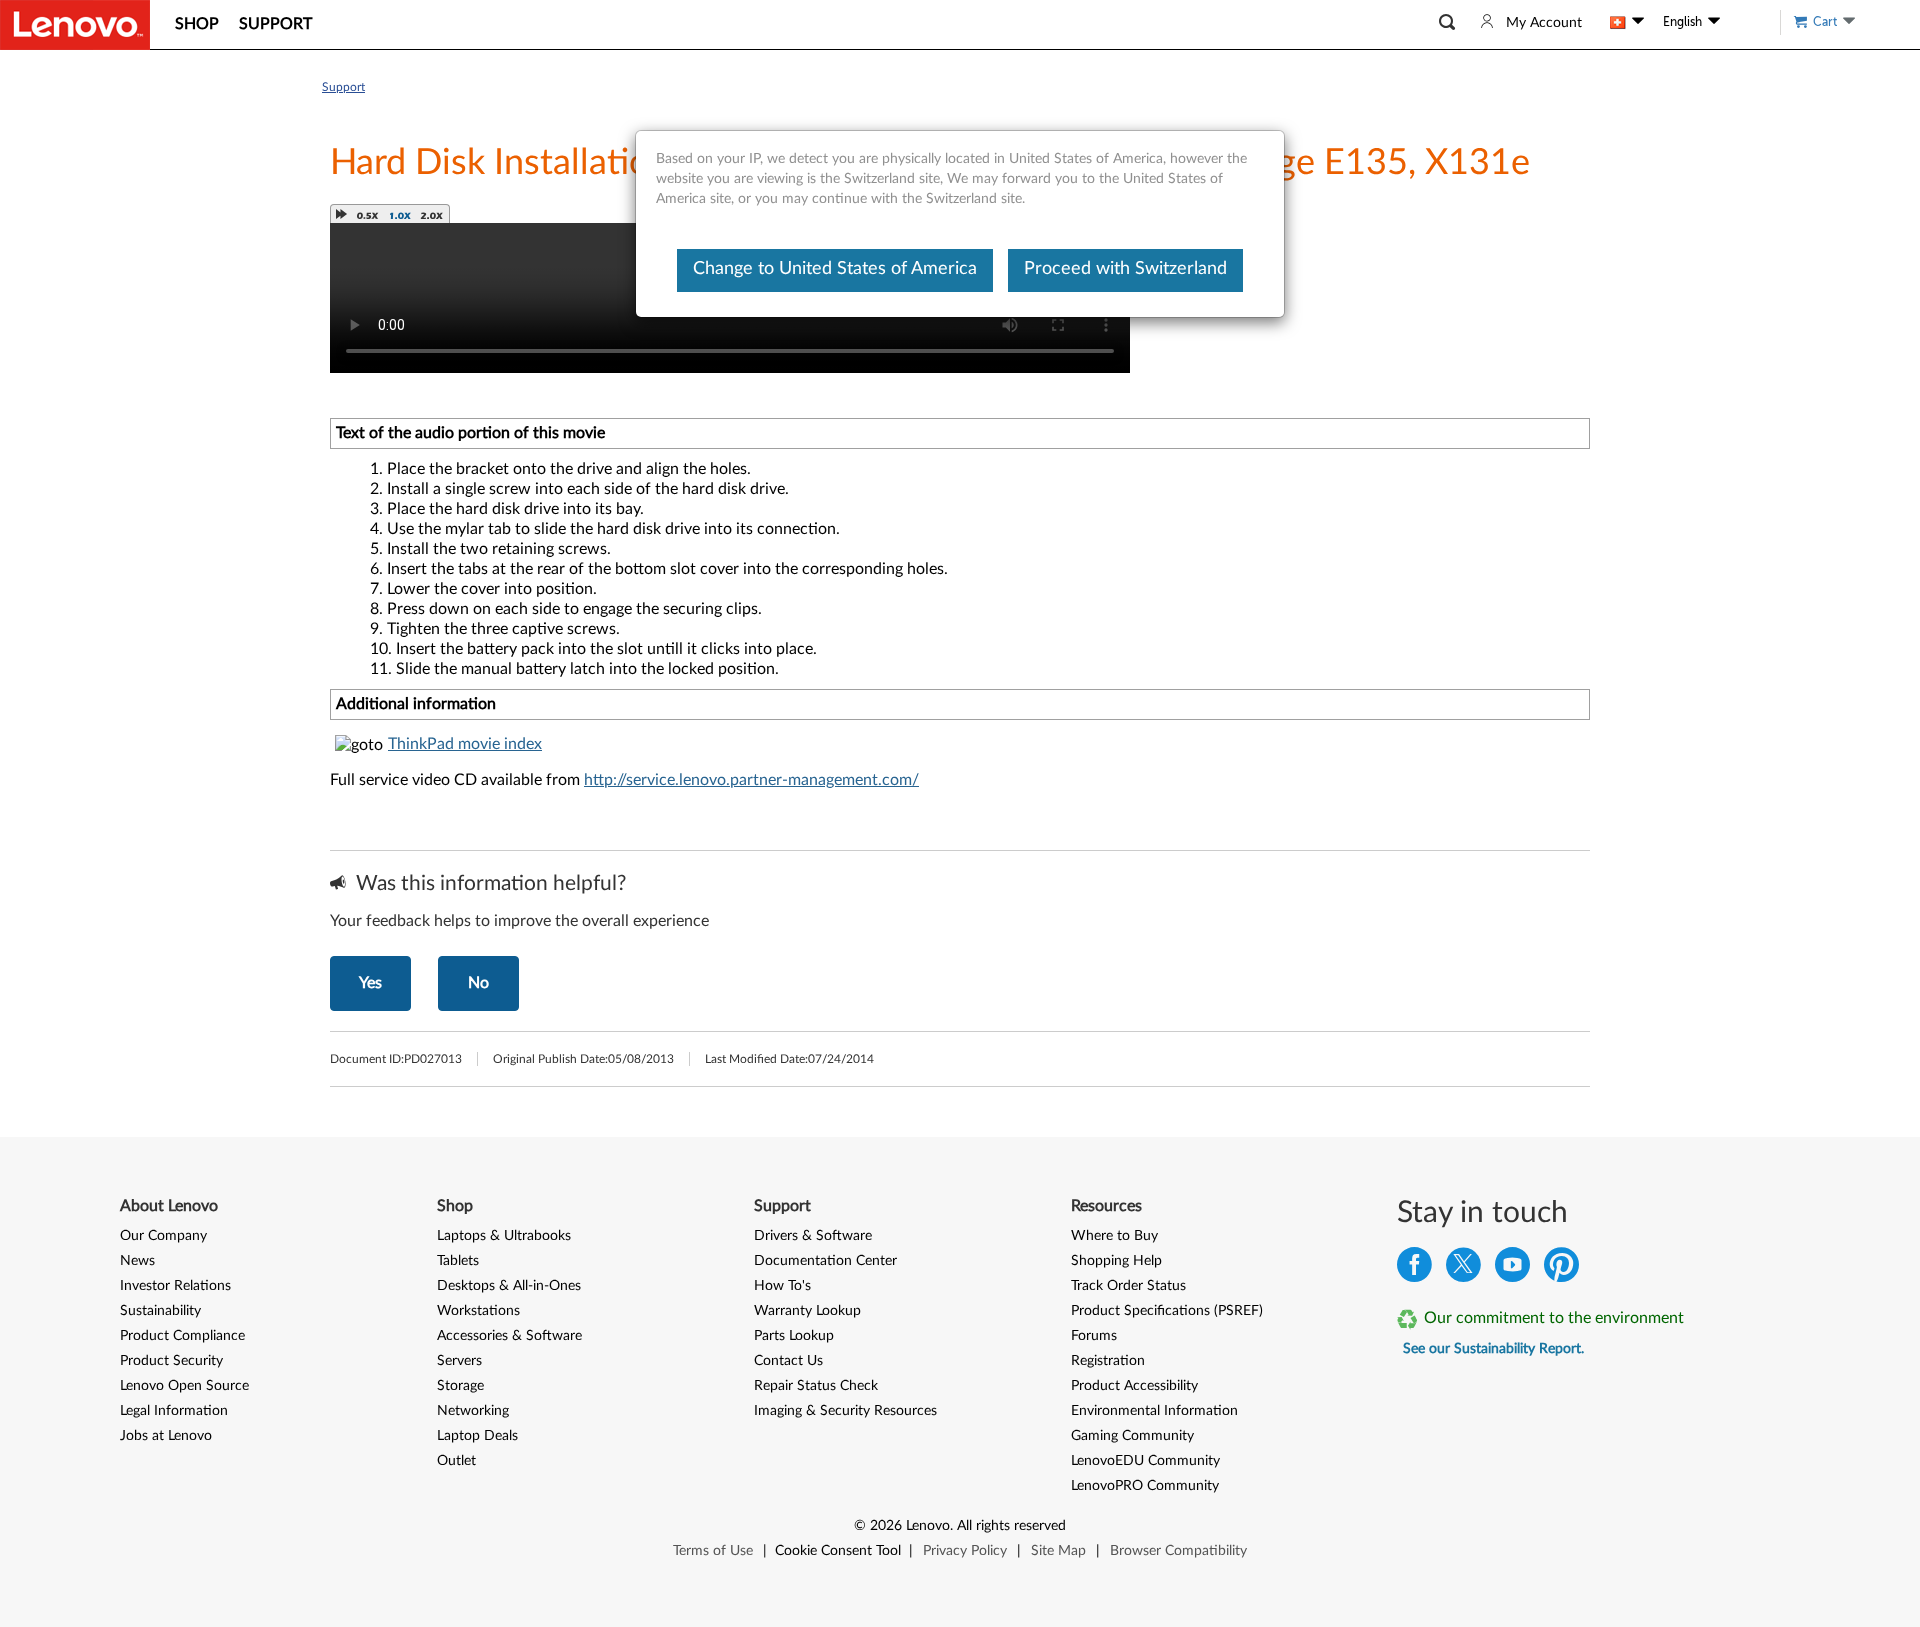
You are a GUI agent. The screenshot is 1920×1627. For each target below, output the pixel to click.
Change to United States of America (835, 269)
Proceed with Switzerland (1125, 269)
